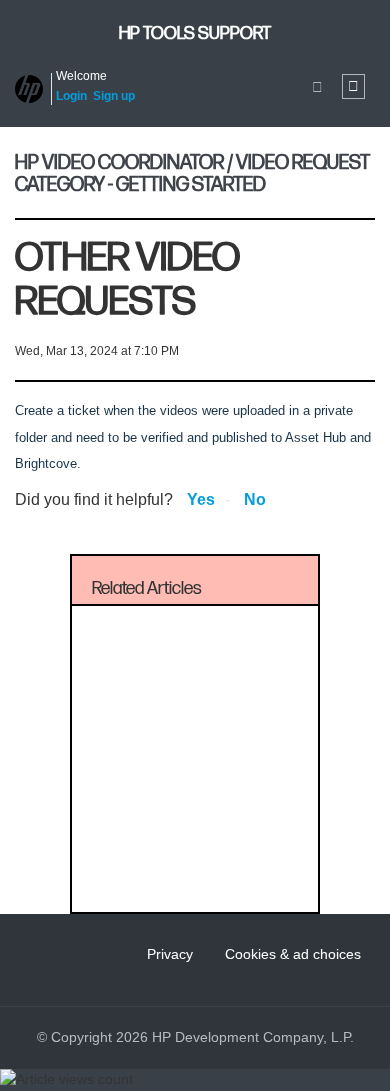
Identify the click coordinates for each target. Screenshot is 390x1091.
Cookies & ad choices (293, 954)
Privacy (170, 954)
